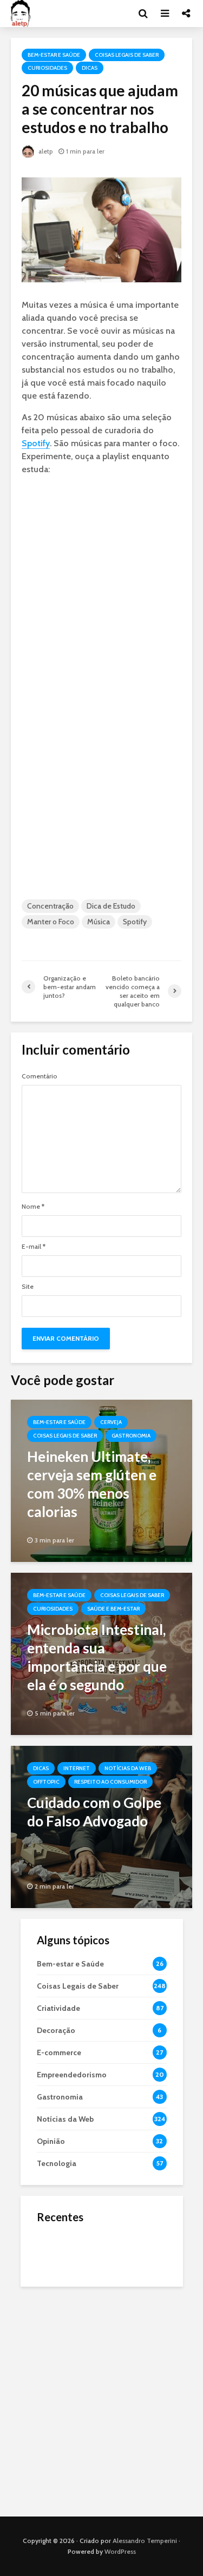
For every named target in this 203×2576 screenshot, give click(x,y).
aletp (45, 151)
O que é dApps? (115, 2241)
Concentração (50, 906)
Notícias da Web (128, 1768)
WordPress (120, 2551)
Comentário (40, 1076)
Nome (33, 1207)
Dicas (90, 68)
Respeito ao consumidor (110, 1782)
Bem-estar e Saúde (54, 55)
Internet (77, 1768)
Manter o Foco (51, 922)
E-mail (34, 1247)
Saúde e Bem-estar (113, 1609)
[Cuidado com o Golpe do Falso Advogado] (101, 1826)
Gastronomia (131, 1436)
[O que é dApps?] (58, 2250)
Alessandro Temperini (145, 2541)
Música (99, 922)
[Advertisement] (101, 2399)
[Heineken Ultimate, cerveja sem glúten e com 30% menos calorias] (101, 1480)
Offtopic (46, 1782)
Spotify (36, 443)
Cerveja (111, 1422)
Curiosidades (47, 68)
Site (28, 1287)
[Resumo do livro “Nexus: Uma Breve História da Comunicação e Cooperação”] (58, 2294)
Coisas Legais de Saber (127, 55)
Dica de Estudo (111, 906)
